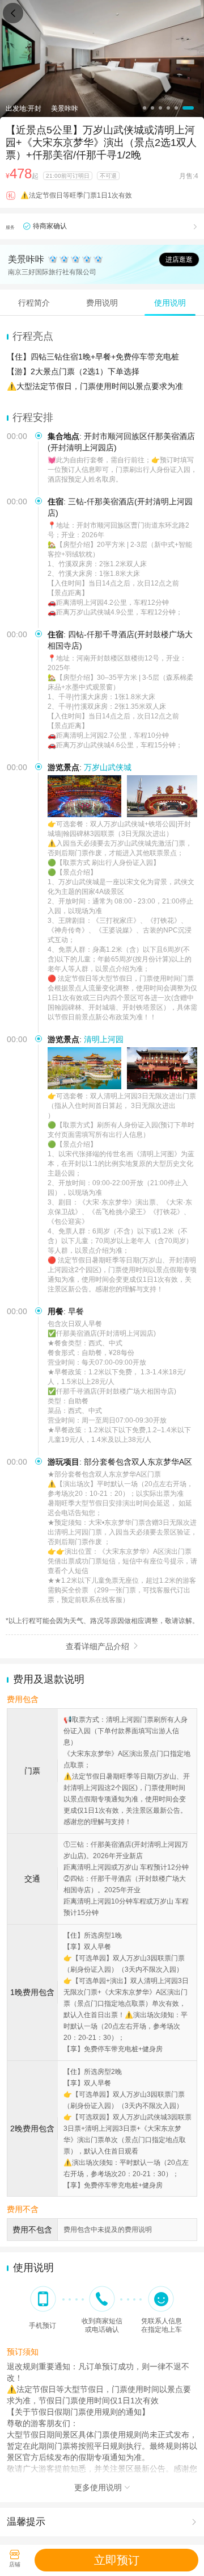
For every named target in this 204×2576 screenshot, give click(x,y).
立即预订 (117, 2560)
